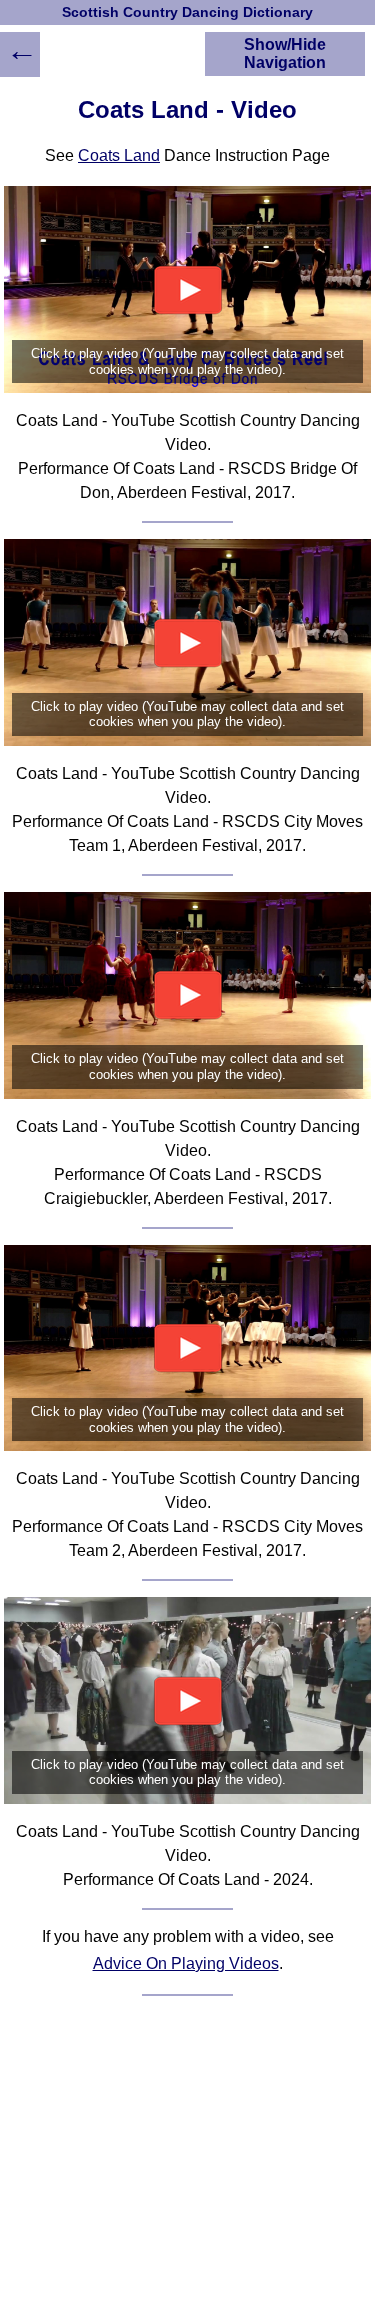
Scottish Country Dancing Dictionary (187, 12)
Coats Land (119, 155)
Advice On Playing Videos (186, 1963)
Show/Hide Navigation (285, 53)
